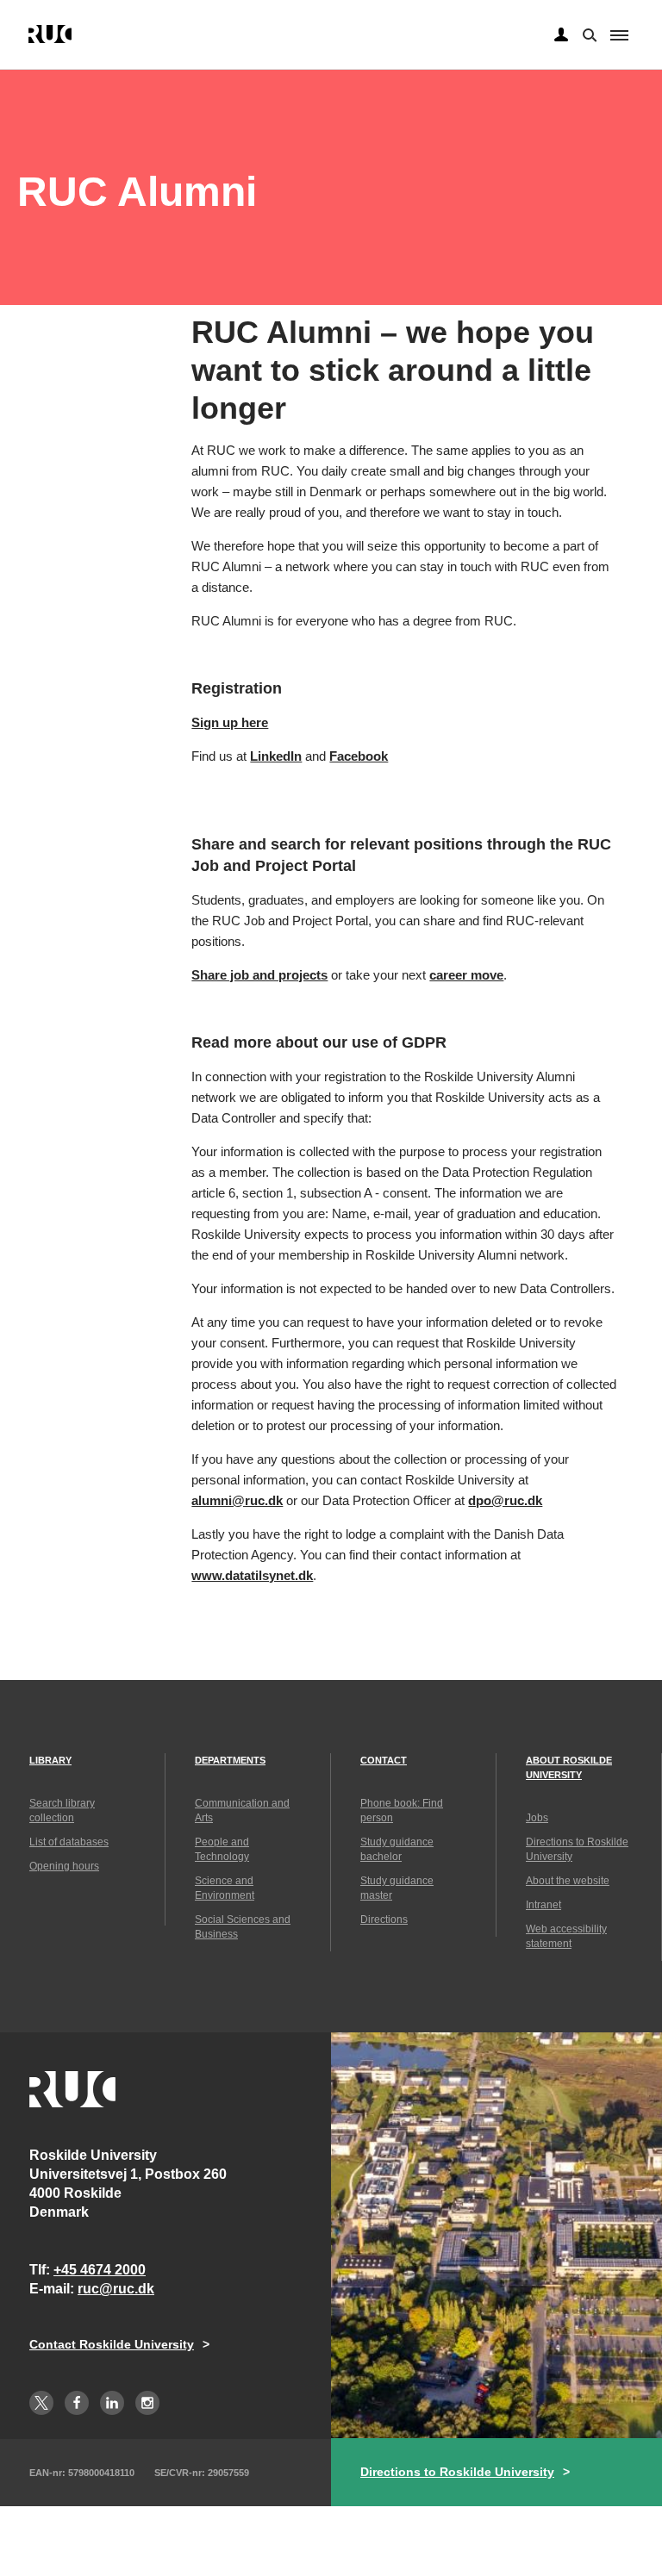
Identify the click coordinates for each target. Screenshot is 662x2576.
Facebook (359, 756)
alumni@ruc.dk (237, 1500)
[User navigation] (561, 35)
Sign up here (230, 722)
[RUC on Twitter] (41, 2403)
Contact (384, 1760)
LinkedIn (276, 756)
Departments (230, 1760)
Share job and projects (259, 975)
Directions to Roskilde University (457, 2472)
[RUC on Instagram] (147, 2403)
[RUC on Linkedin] (112, 2403)
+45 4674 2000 (100, 2270)
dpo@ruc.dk (505, 1500)
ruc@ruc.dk (116, 2289)
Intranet (543, 1905)
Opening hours (64, 1866)
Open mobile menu (619, 35)
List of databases (69, 1842)
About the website (568, 1881)
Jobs (537, 1818)
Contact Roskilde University (112, 2344)
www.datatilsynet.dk (252, 1575)
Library (50, 1760)
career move (466, 975)
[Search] (588, 34)
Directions (384, 1920)
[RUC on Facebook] (77, 2403)
